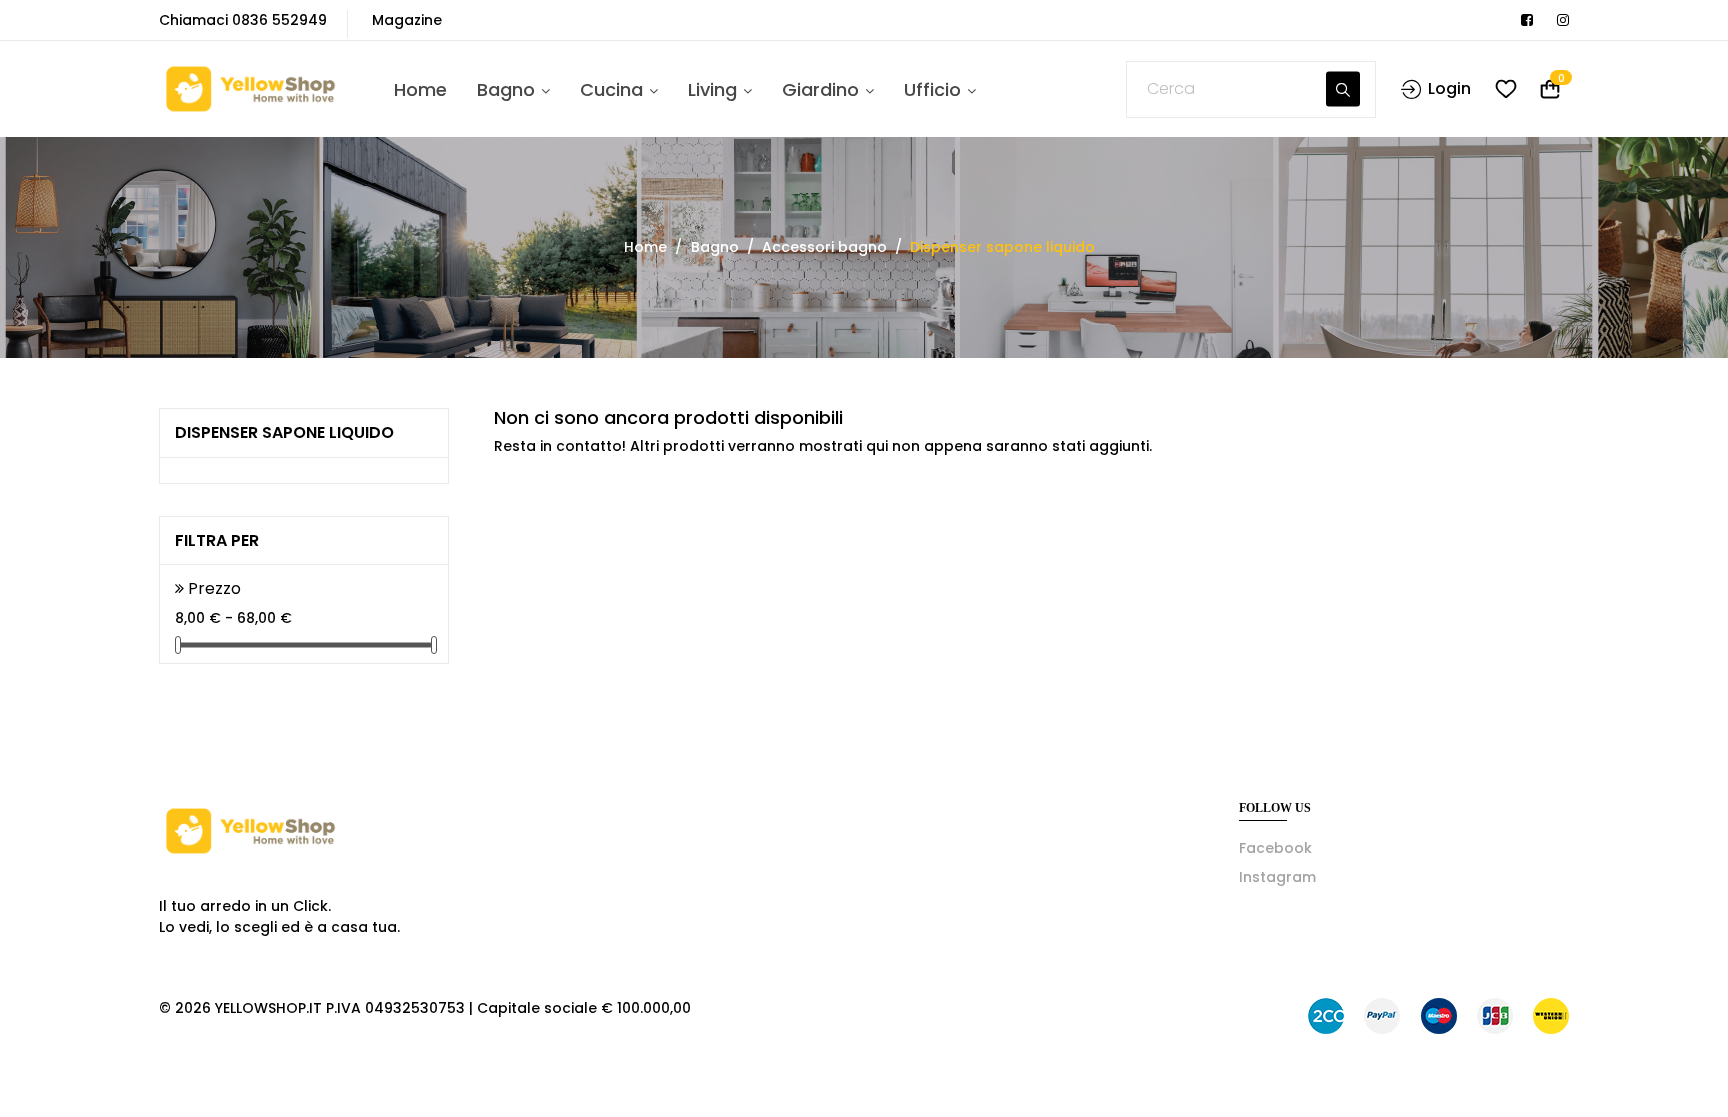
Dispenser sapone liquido (284, 432)
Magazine (407, 20)
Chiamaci (193, 20)
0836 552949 (279, 20)
